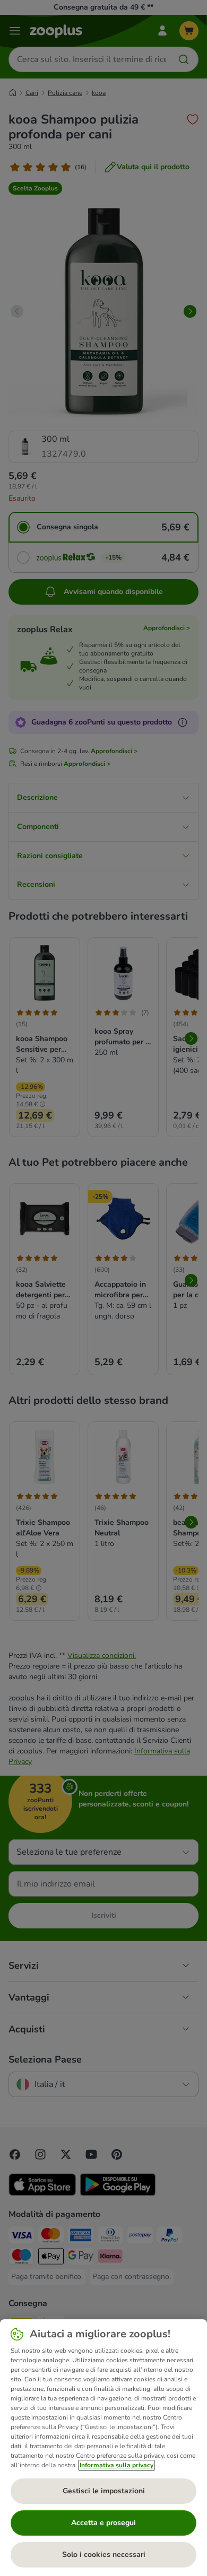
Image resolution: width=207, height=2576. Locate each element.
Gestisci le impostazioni (104, 2491)
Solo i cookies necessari (104, 2555)
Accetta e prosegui (103, 2523)
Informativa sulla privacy (117, 2465)
